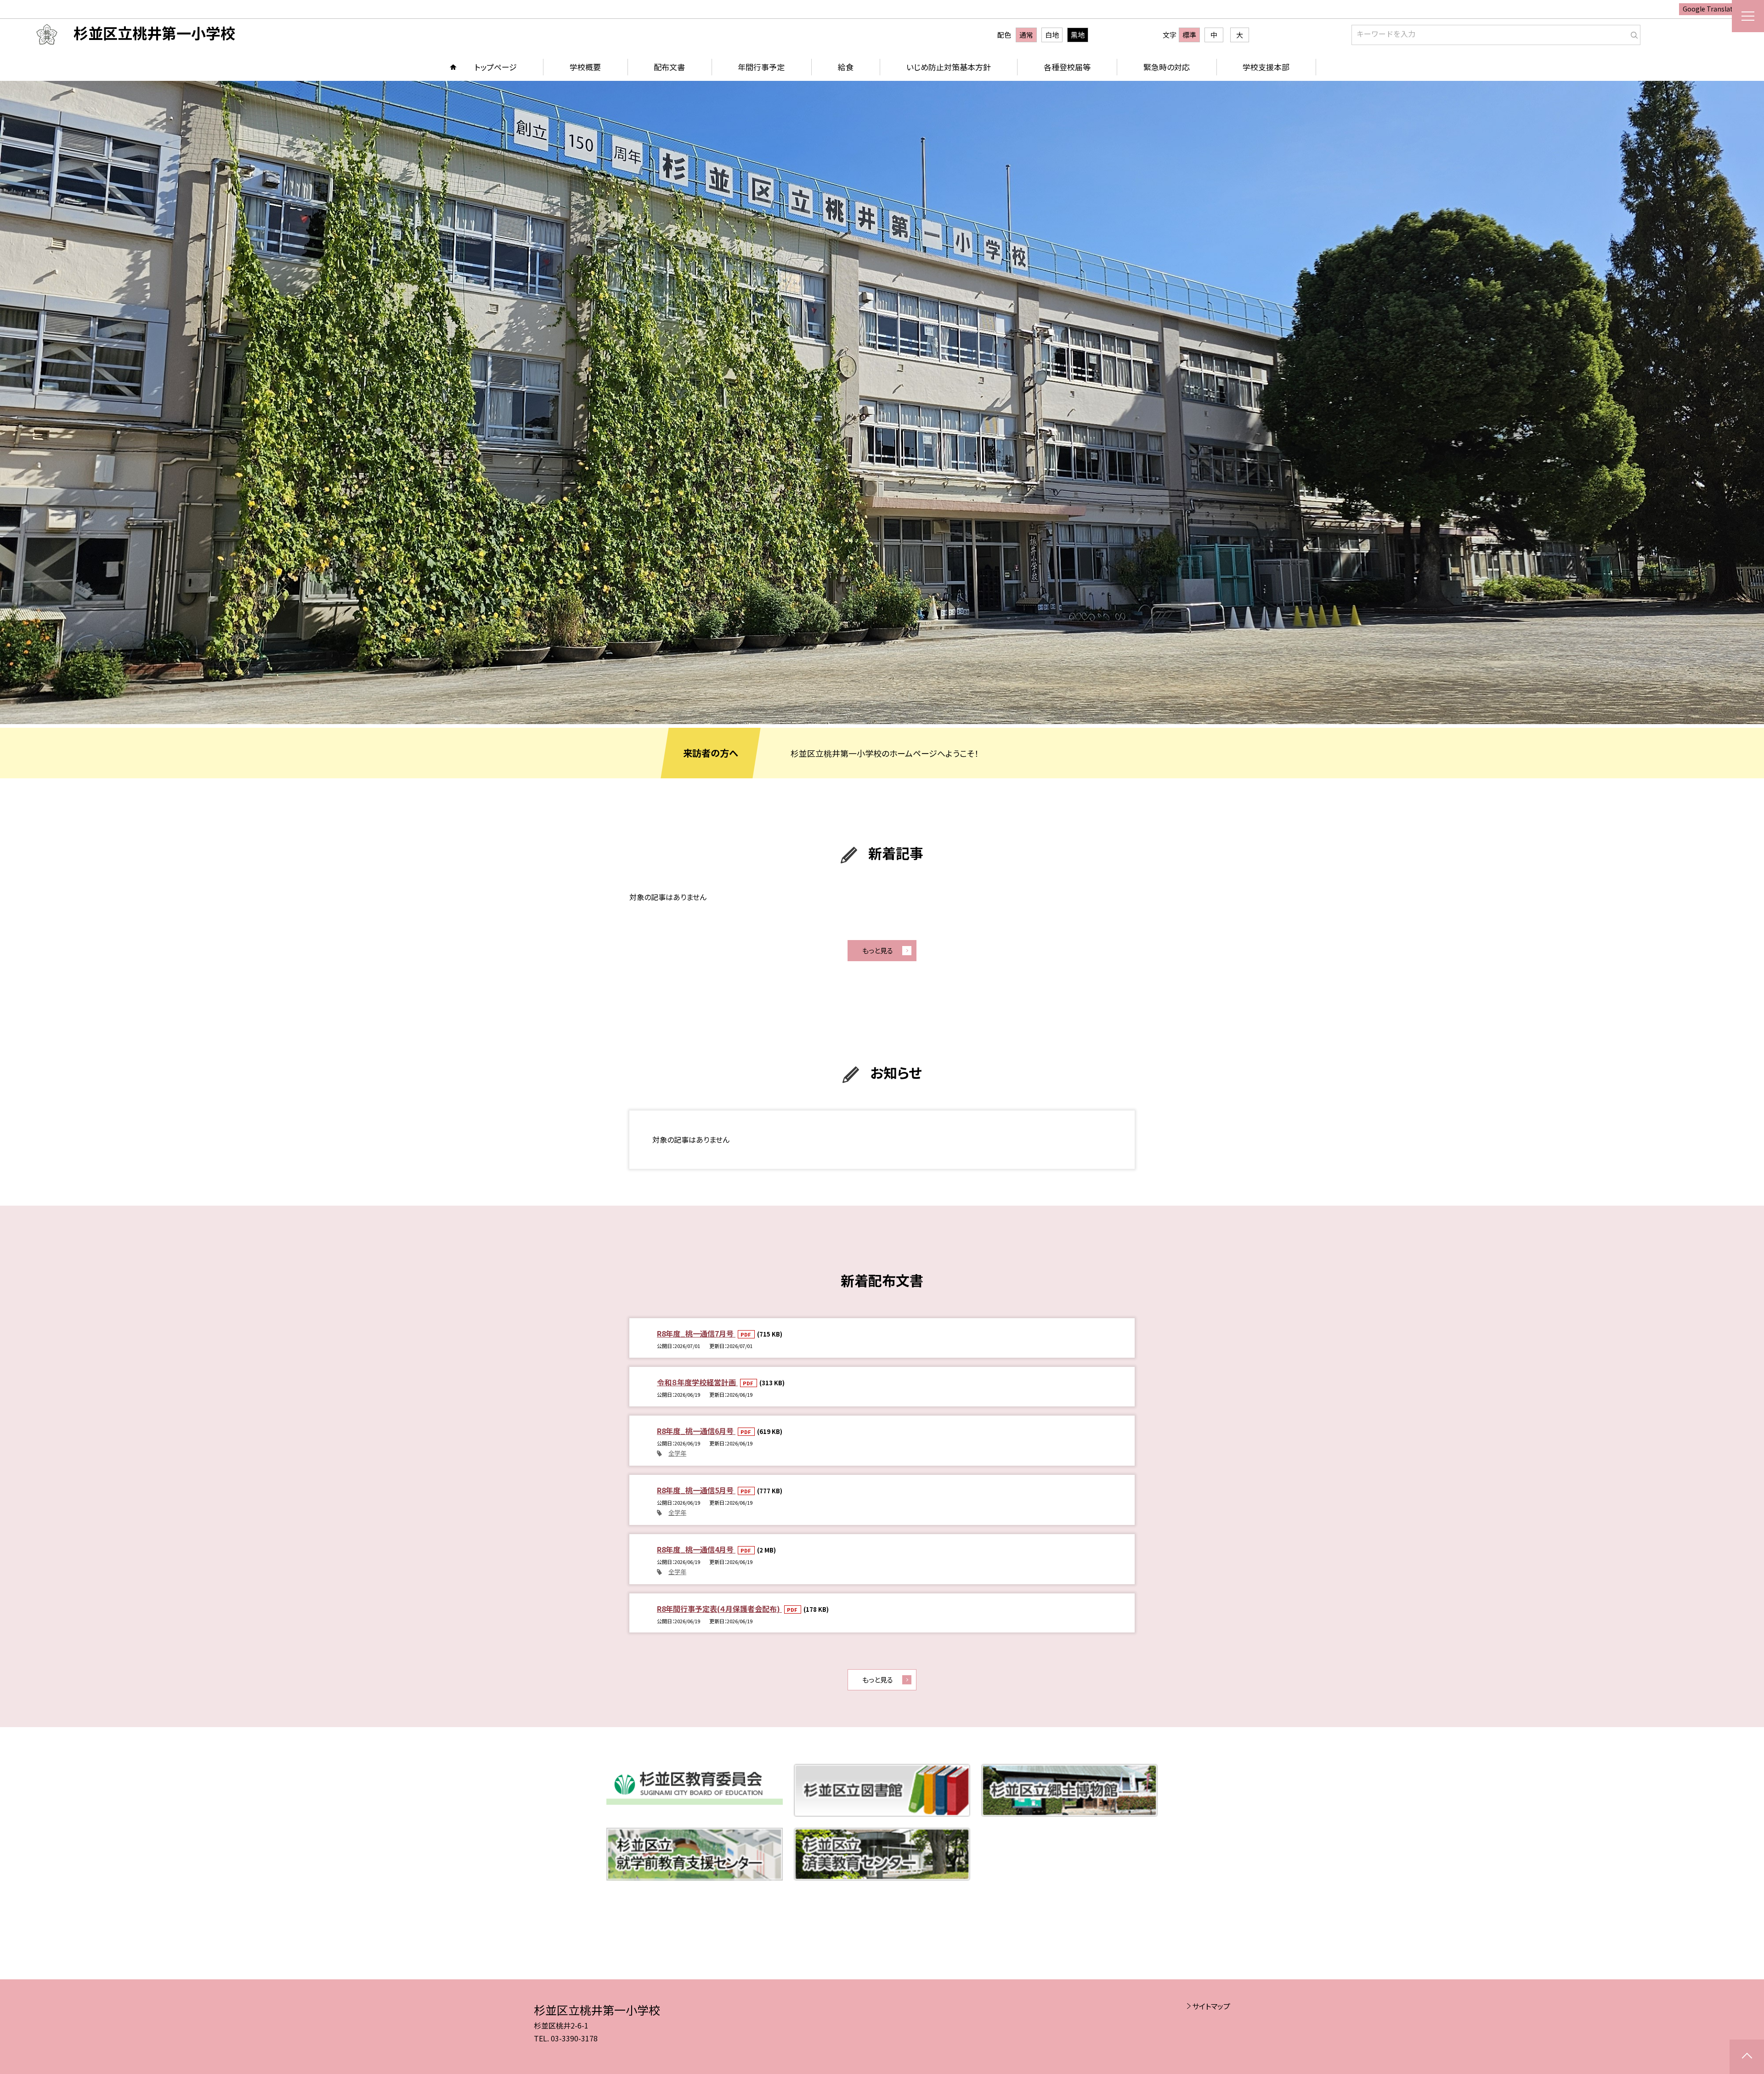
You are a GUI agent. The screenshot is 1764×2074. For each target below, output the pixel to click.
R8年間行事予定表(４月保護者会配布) (719, 1609)
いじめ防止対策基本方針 (949, 67)
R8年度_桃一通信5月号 (696, 1490)
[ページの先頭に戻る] (1747, 2057)
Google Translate (1710, 9)
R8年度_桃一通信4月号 (696, 1549)
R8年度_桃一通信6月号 (696, 1431)
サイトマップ (1211, 2006)
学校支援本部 (1266, 67)
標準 (1189, 35)
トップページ (496, 67)
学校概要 (585, 67)
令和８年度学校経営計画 (697, 1382)
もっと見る (878, 950)
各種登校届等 (1067, 67)
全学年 (677, 1453)
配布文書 (669, 67)
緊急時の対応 (1167, 67)
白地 (1052, 35)
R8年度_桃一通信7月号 (696, 1333)
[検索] (1632, 33)
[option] (882, 402)
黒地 (1078, 35)
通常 (1026, 35)
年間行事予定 (761, 67)
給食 (846, 67)
